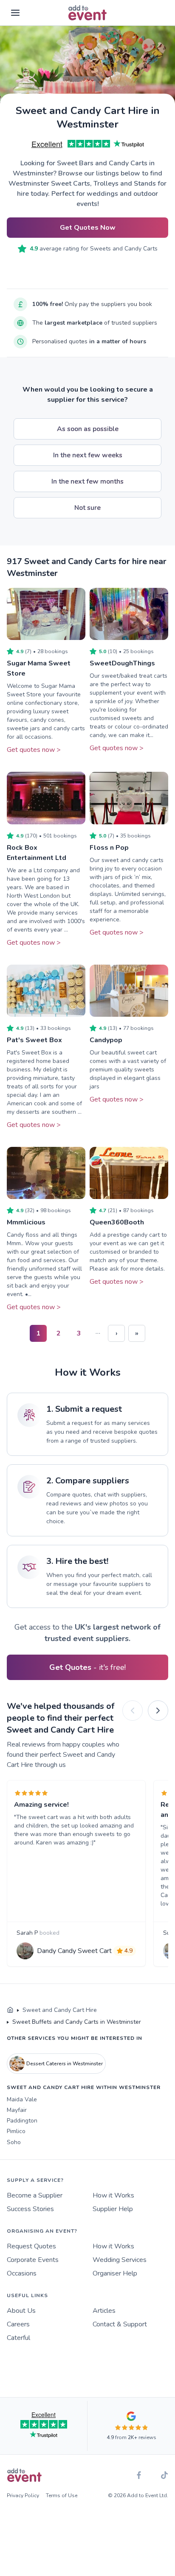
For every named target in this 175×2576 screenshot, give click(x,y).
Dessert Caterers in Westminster (65, 2064)
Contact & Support (120, 2324)
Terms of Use (62, 2495)
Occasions (22, 2273)
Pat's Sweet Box (34, 1040)
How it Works (113, 2195)
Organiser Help (115, 2273)
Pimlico (16, 2131)
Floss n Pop (109, 848)
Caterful (18, 2338)
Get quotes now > (34, 750)
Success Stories (30, 2209)
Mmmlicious (26, 1222)
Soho (14, 2142)
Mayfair (17, 2110)
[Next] (158, 1711)
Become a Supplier (35, 2195)
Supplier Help (113, 2209)
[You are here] (10, 2010)
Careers (18, 2324)
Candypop (106, 1040)
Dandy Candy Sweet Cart (74, 1951)
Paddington (22, 2121)
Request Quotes (31, 2246)
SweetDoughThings (122, 663)
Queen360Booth (117, 1222)
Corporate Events (33, 2260)
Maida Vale (22, 2099)
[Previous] (133, 1711)
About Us (21, 2311)
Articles (104, 2311)
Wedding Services (120, 2260)
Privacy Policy (23, 2495)
